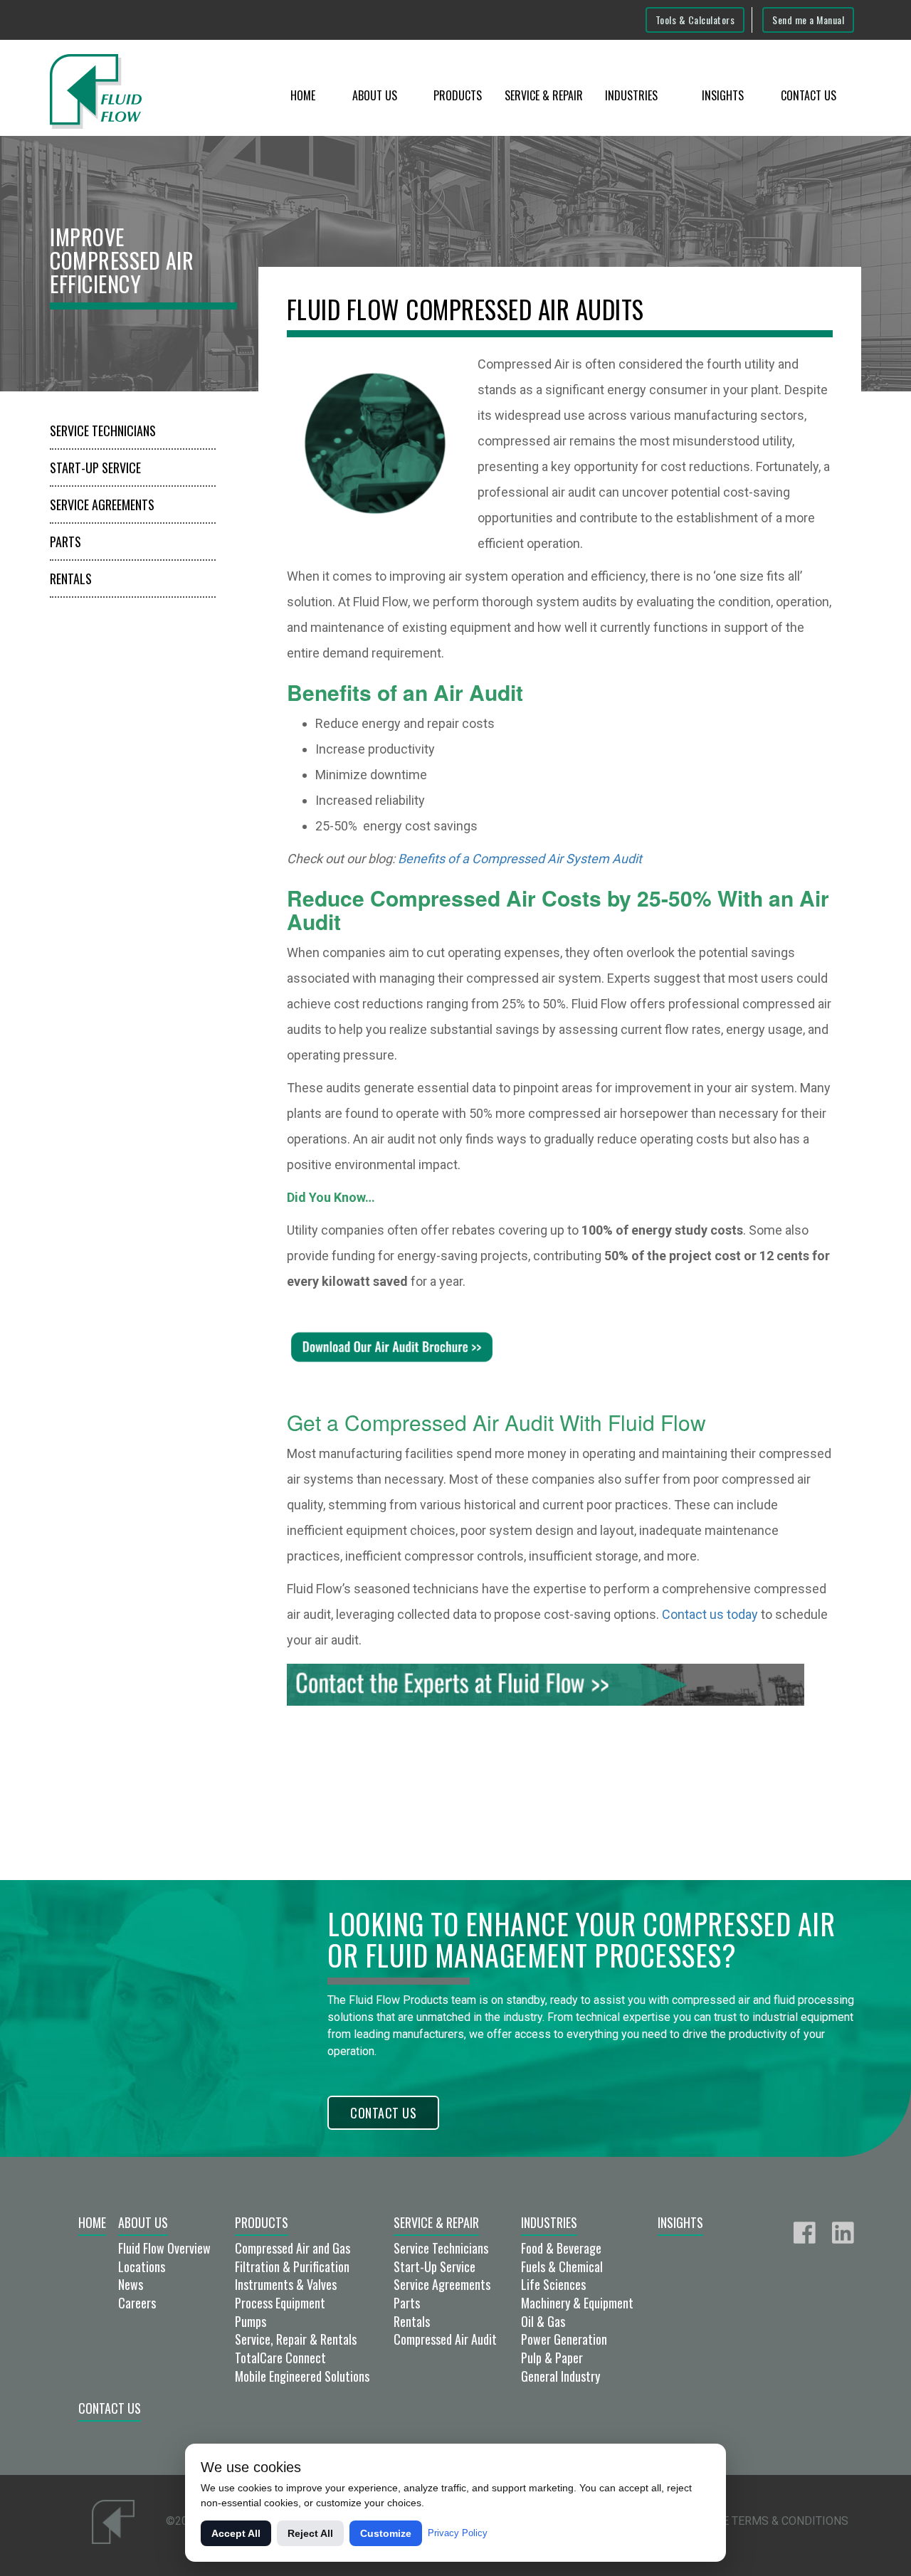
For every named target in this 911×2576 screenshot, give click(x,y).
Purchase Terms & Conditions (760, 2521)
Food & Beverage (561, 2248)
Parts (65, 542)
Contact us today (710, 1614)
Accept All (236, 2533)
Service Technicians (103, 431)
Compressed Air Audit (445, 2339)
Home (303, 95)
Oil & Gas (543, 2321)
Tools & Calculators (695, 20)
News (131, 2284)
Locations (142, 2266)
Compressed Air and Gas (293, 2248)
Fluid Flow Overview (164, 2248)
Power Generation (564, 2339)
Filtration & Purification (292, 2266)
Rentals (71, 579)
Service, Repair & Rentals (296, 2339)
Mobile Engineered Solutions (302, 2376)
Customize (386, 2533)
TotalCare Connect (280, 2358)
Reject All (310, 2533)
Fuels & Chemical (562, 2266)
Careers (137, 2303)
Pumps (251, 2321)
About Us (375, 95)
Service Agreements (102, 505)
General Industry (560, 2376)
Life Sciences (553, 2284)
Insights (723, 95)
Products (458, 95)
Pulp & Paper (552, 2358)
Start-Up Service (95, 468)
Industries (631, 95)
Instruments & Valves (286, 2284)
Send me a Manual (808, 20)
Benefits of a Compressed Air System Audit (520, 859)
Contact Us (809, 95)
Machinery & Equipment (577, 2303)
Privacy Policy (458, 2533)
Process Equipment (280, 2303)
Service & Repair (544, 95)
